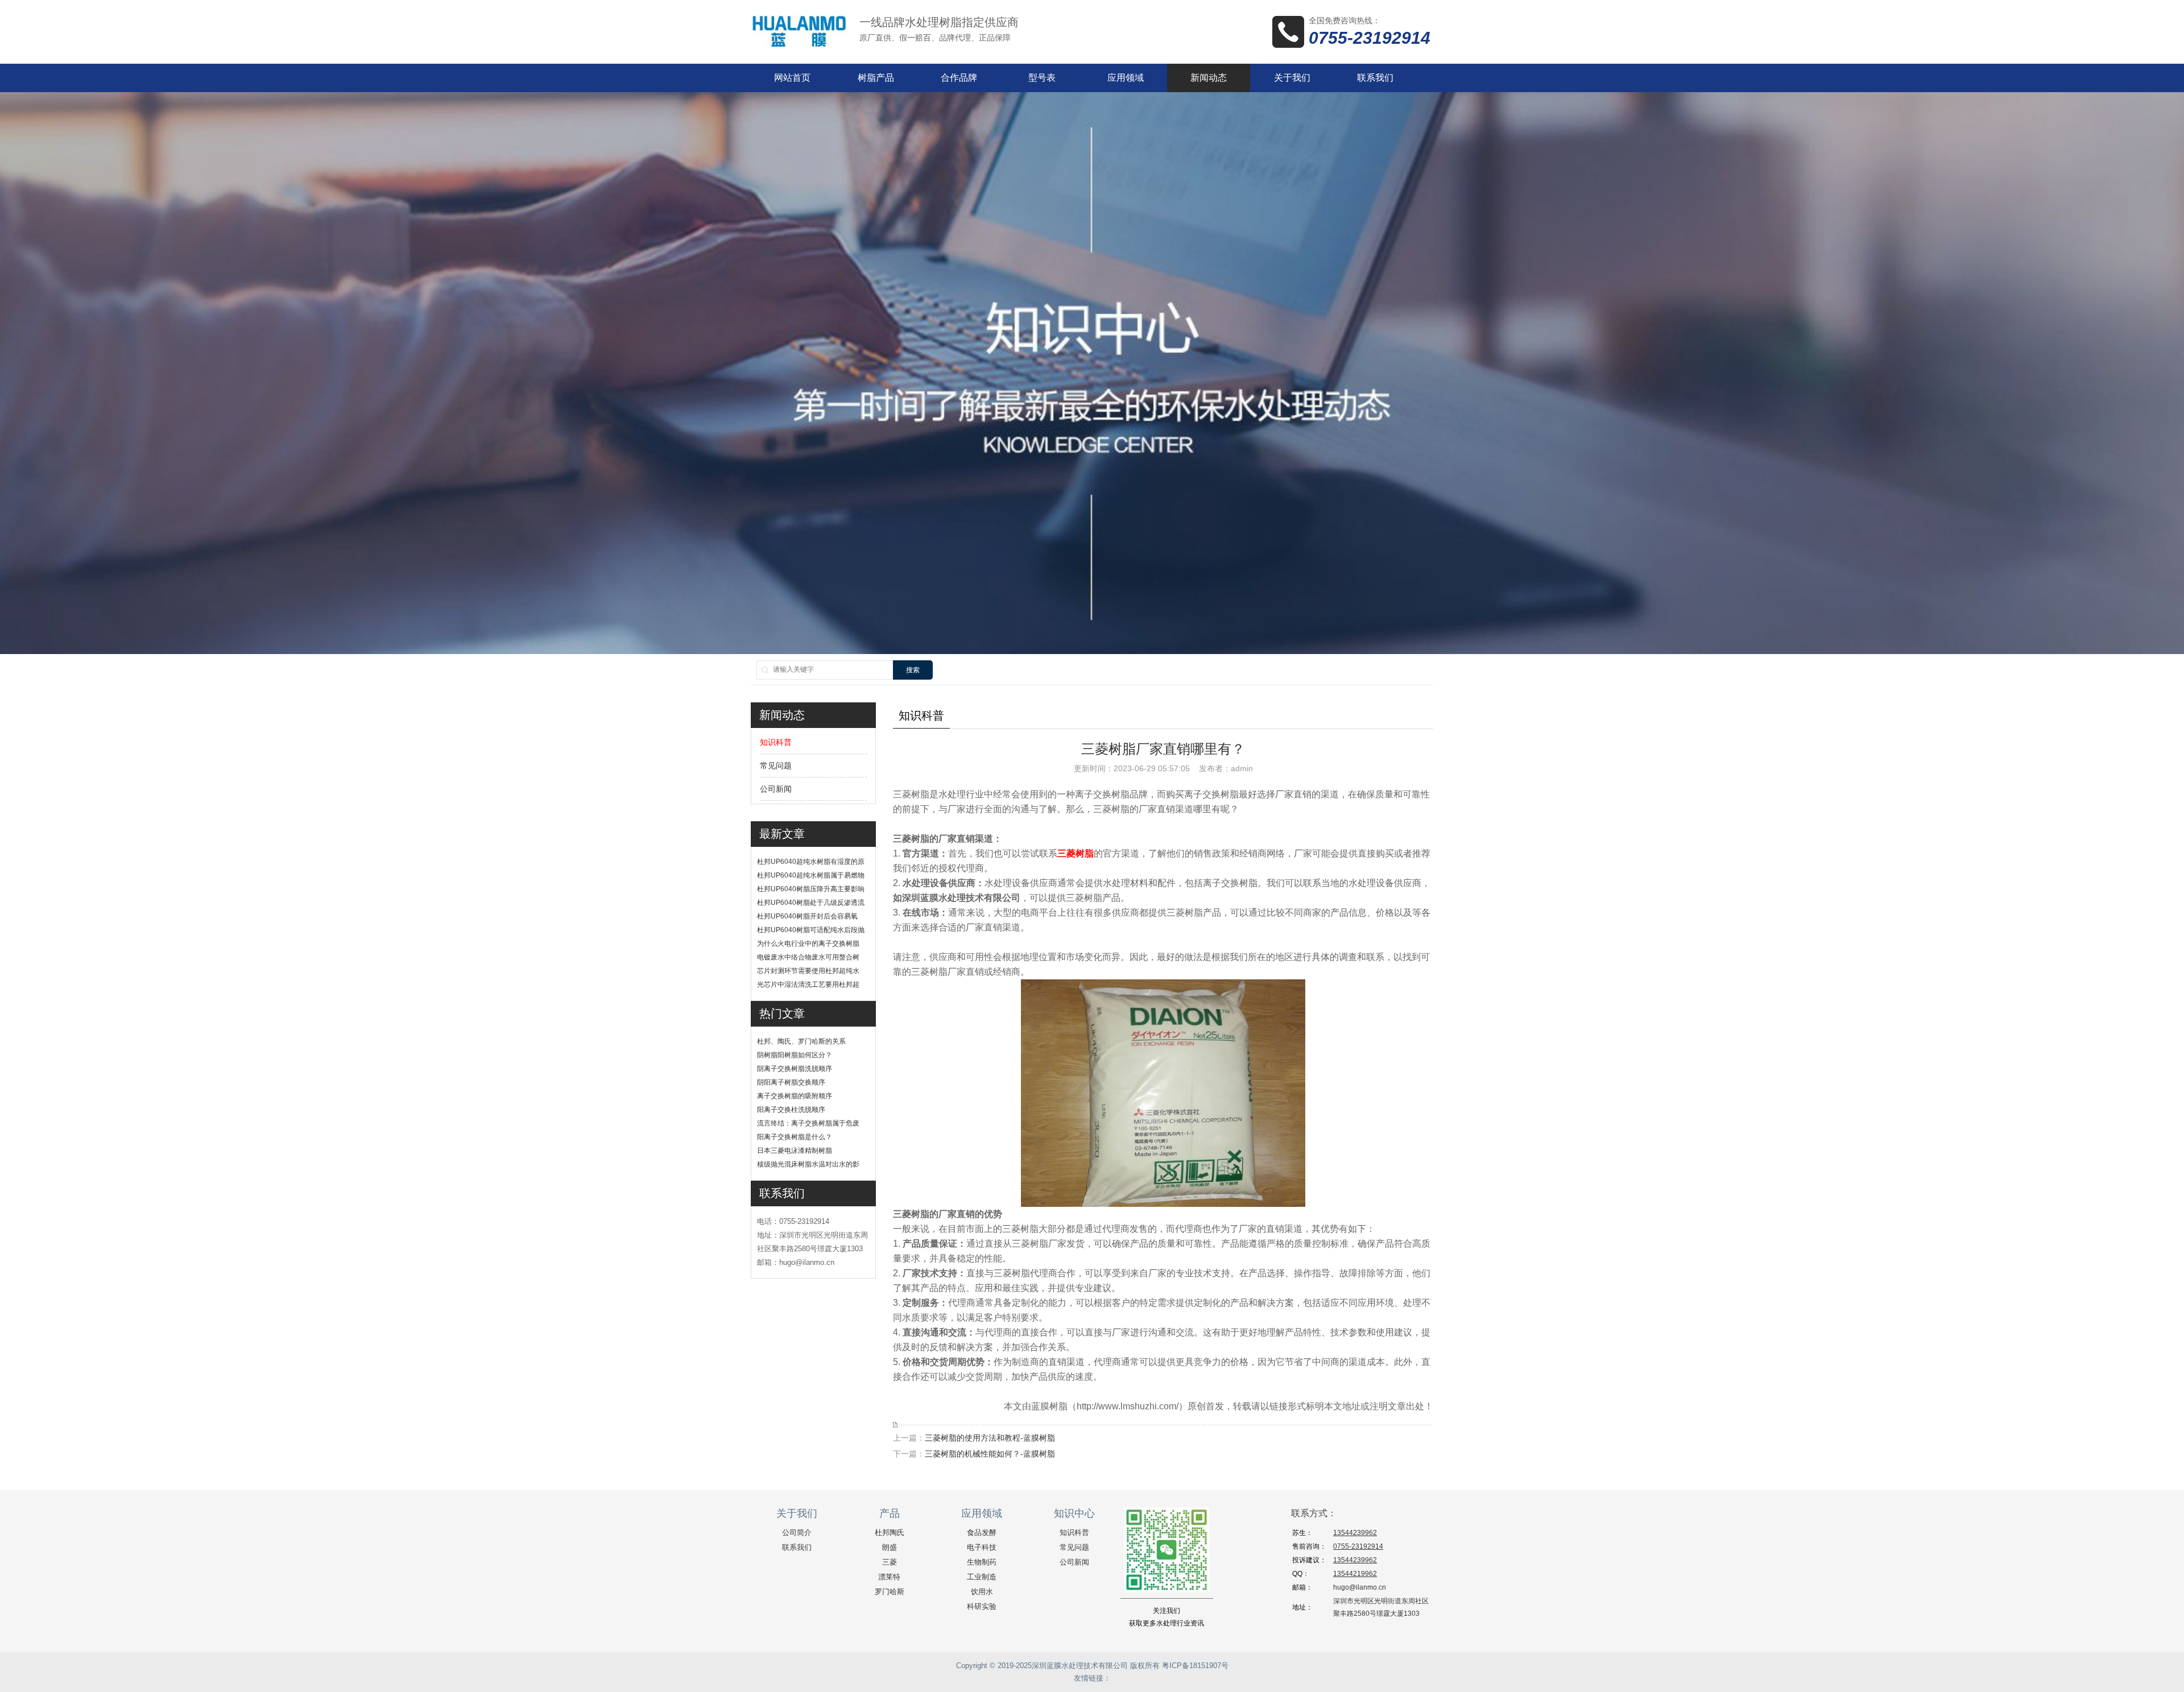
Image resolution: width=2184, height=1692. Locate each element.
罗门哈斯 (890, 1592)
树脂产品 (876, 78)
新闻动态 (1209, 78)
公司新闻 (776, 789)
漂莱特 (889, 1577)
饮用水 (982, 1592)
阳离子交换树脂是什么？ (795, 1137)
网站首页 (792, 78)
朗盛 (890, 1547)
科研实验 (982, 1606)
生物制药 (982, 1562)
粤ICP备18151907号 (1195, 1666)
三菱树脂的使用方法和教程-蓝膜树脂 (990, 1438)
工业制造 (982, 1577)
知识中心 (1074, 1513)
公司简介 (797, 1532)
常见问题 (776, 766)
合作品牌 (959, 78)
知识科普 (776, 742)
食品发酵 (982, 1532)
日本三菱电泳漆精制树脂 (795, 1151)
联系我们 (1375, 78)
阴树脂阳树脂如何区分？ (795, 1055)
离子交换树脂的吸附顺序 (795, 1096)
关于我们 (1292, 78)
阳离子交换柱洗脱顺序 (791, 1110)
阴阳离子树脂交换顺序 (791, 1082)
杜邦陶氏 (890, 1532)
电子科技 (982, 1547)
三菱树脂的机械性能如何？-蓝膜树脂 (990, 1454)
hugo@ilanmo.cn (1360, 1587)
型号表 (1042, 78)
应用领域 (1126, 78)
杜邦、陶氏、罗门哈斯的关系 (801, 1041)
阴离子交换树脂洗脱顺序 (795, 1069)
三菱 (890, 1562)
